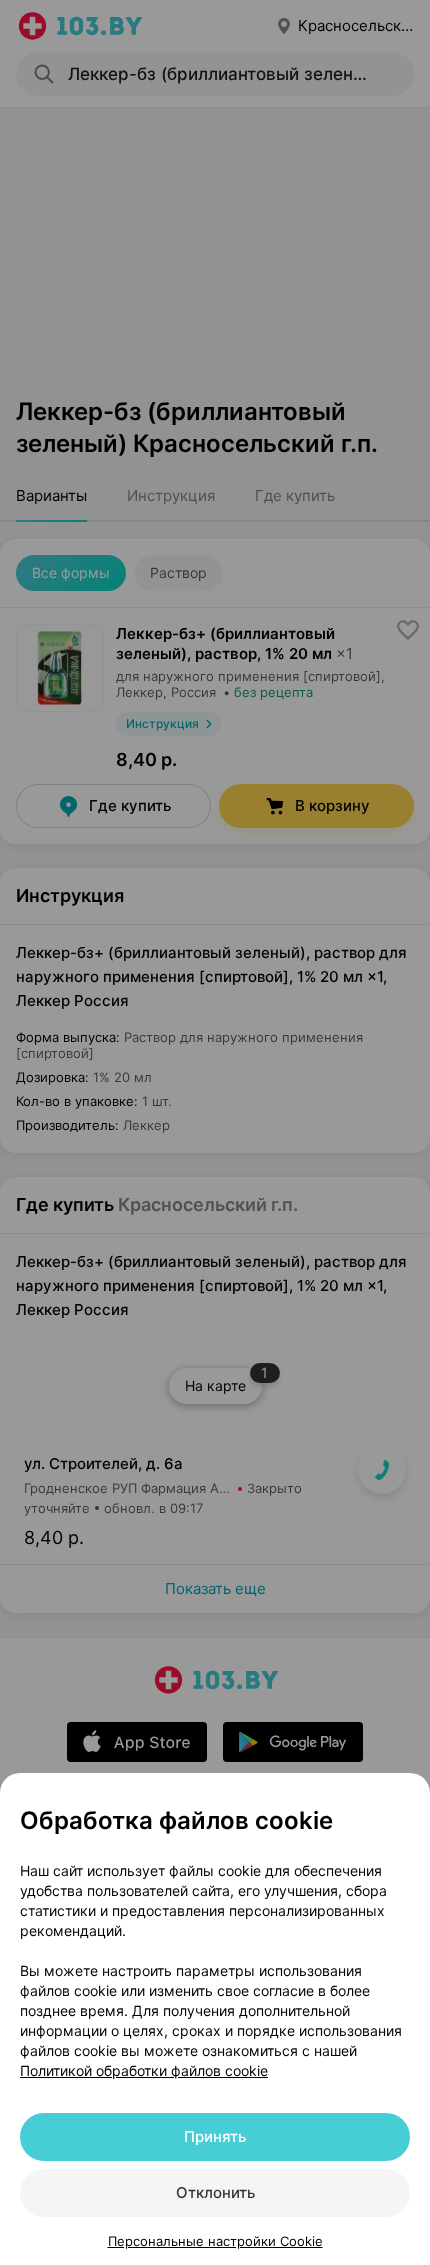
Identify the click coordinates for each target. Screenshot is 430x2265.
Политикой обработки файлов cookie (144, 2070)
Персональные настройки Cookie (215, 2241)
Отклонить (215, 2192)
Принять (215, 2136)
